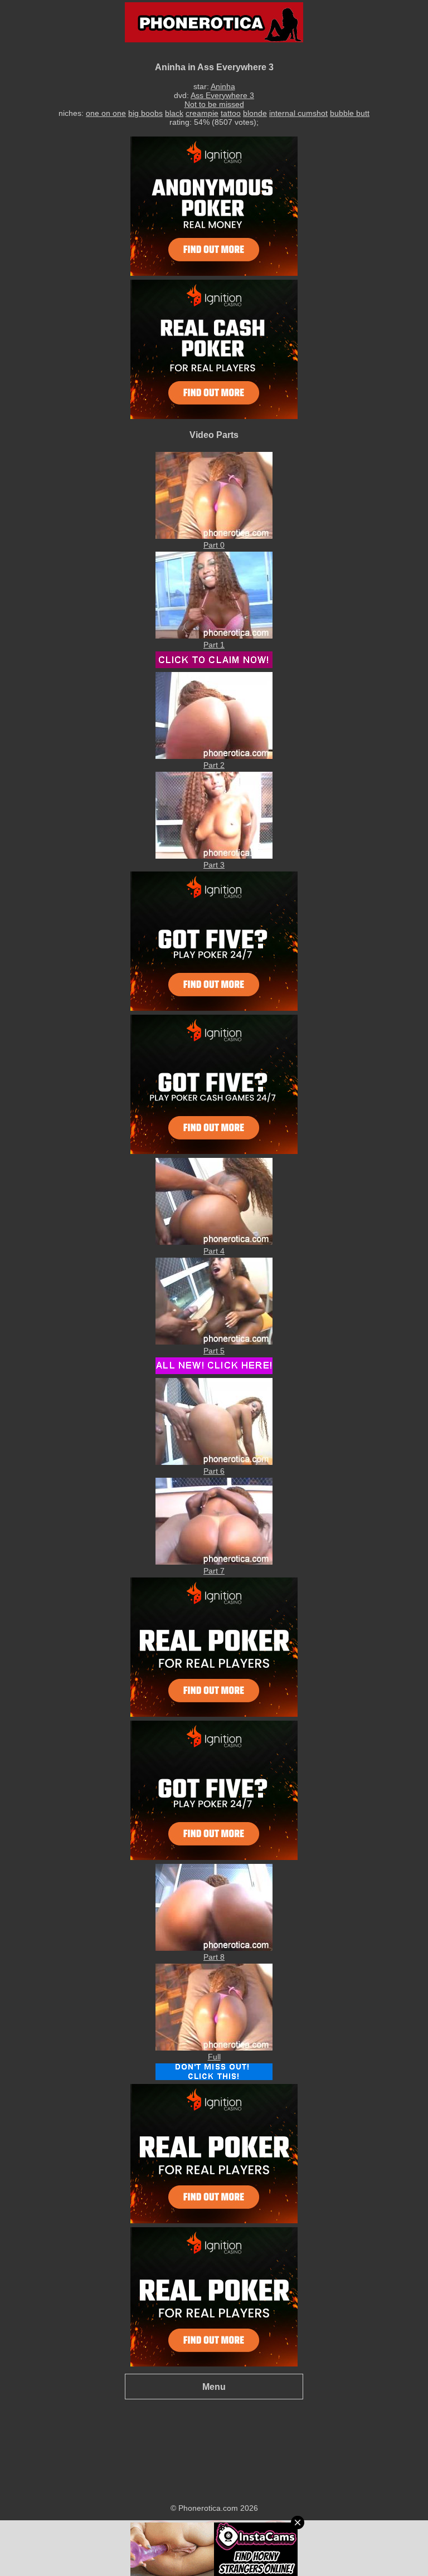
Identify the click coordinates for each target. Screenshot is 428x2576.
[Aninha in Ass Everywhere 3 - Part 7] (214, 1562)
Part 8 (214, 1957)
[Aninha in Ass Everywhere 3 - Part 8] (214, 1948)
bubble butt (350, 113)
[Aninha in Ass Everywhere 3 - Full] (214, 2048)
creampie (202, 113)
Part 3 (214, 865)
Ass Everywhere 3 (222, 95)
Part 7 (214, 1571)
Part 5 (214, 1351)
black (174, 113)
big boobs (145, 113)
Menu (214, 2387)
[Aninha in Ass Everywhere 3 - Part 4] (214, 1242)
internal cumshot (298, 113)
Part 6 (214, 1471)
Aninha (223, 86)
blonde (255, 113)
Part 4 (214, 1251)
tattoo (231, 113)
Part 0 (214, 545)
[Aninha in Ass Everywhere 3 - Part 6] (214, 1462)
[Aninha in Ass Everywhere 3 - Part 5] (214, 1342)
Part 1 (214, 645)
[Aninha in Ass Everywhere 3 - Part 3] (214, 856)
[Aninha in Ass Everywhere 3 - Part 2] (214, 756)
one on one (106, 113)
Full (214, 2057)
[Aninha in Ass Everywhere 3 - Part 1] (214, 636)
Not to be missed (214, 104)
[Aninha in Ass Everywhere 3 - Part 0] (214, 536)
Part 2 (214, 765)
